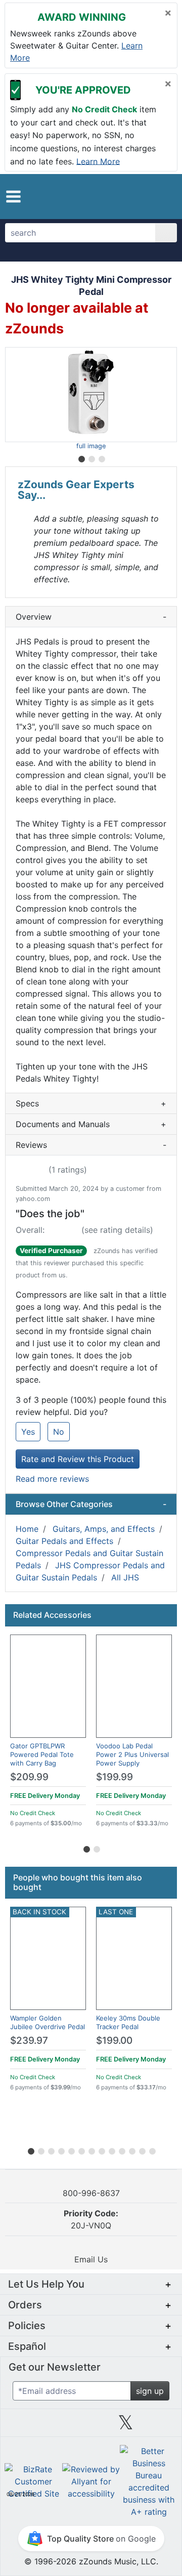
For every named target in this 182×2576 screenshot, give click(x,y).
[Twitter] (126, 2426)
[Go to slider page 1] (81, 457)
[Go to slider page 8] (101, 2150)
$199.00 (114, 2041)
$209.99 (29, 1777)
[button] (13, 197)
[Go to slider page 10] (121, 2150)
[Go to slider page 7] (91, 2150)
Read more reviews (52, 1479)
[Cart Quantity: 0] (130, 196)
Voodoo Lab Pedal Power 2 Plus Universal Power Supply (132, 1754)
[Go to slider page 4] (61, 2150)
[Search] (166, 233)
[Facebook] (56, 2426)
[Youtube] (160, 2426)
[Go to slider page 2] (91, 457)
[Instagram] (91, 2426)
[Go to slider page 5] (71, 2150)
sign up (150, 2391)
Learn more (98, 161)
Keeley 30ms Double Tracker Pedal (128, 2022)
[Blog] (22, 2426)
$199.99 (115, 1777)
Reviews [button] (91, 1145)
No (59, 1432)
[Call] (165, 197)
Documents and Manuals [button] (91, 1124)
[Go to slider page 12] (142, 2150)
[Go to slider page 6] (81, 2150)
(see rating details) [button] (117, 1230)
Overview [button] (91, 617)
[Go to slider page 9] (111, 2150)
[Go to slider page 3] (101, 457)
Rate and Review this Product (78, 1459)
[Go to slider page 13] (152, 2150)
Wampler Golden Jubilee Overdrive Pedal (48, 2022)
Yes (28, 1432)
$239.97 (29, 2041)
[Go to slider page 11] (131, 2150)
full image (91, 446)
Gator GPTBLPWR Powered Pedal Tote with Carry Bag (42, 1754)
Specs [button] (91, 1103)
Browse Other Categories (91, 1504)
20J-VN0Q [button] (91, 2219)
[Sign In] (149, 196)
